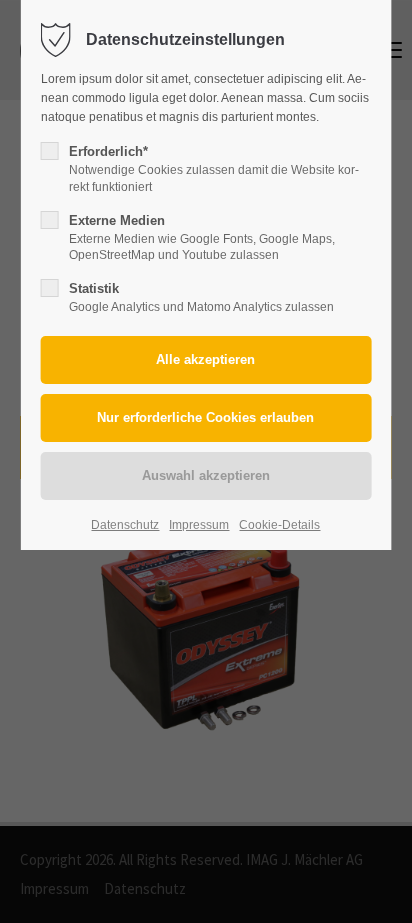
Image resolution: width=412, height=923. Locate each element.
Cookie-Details (279, 525)
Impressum (199, 525)
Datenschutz (125, 525)
